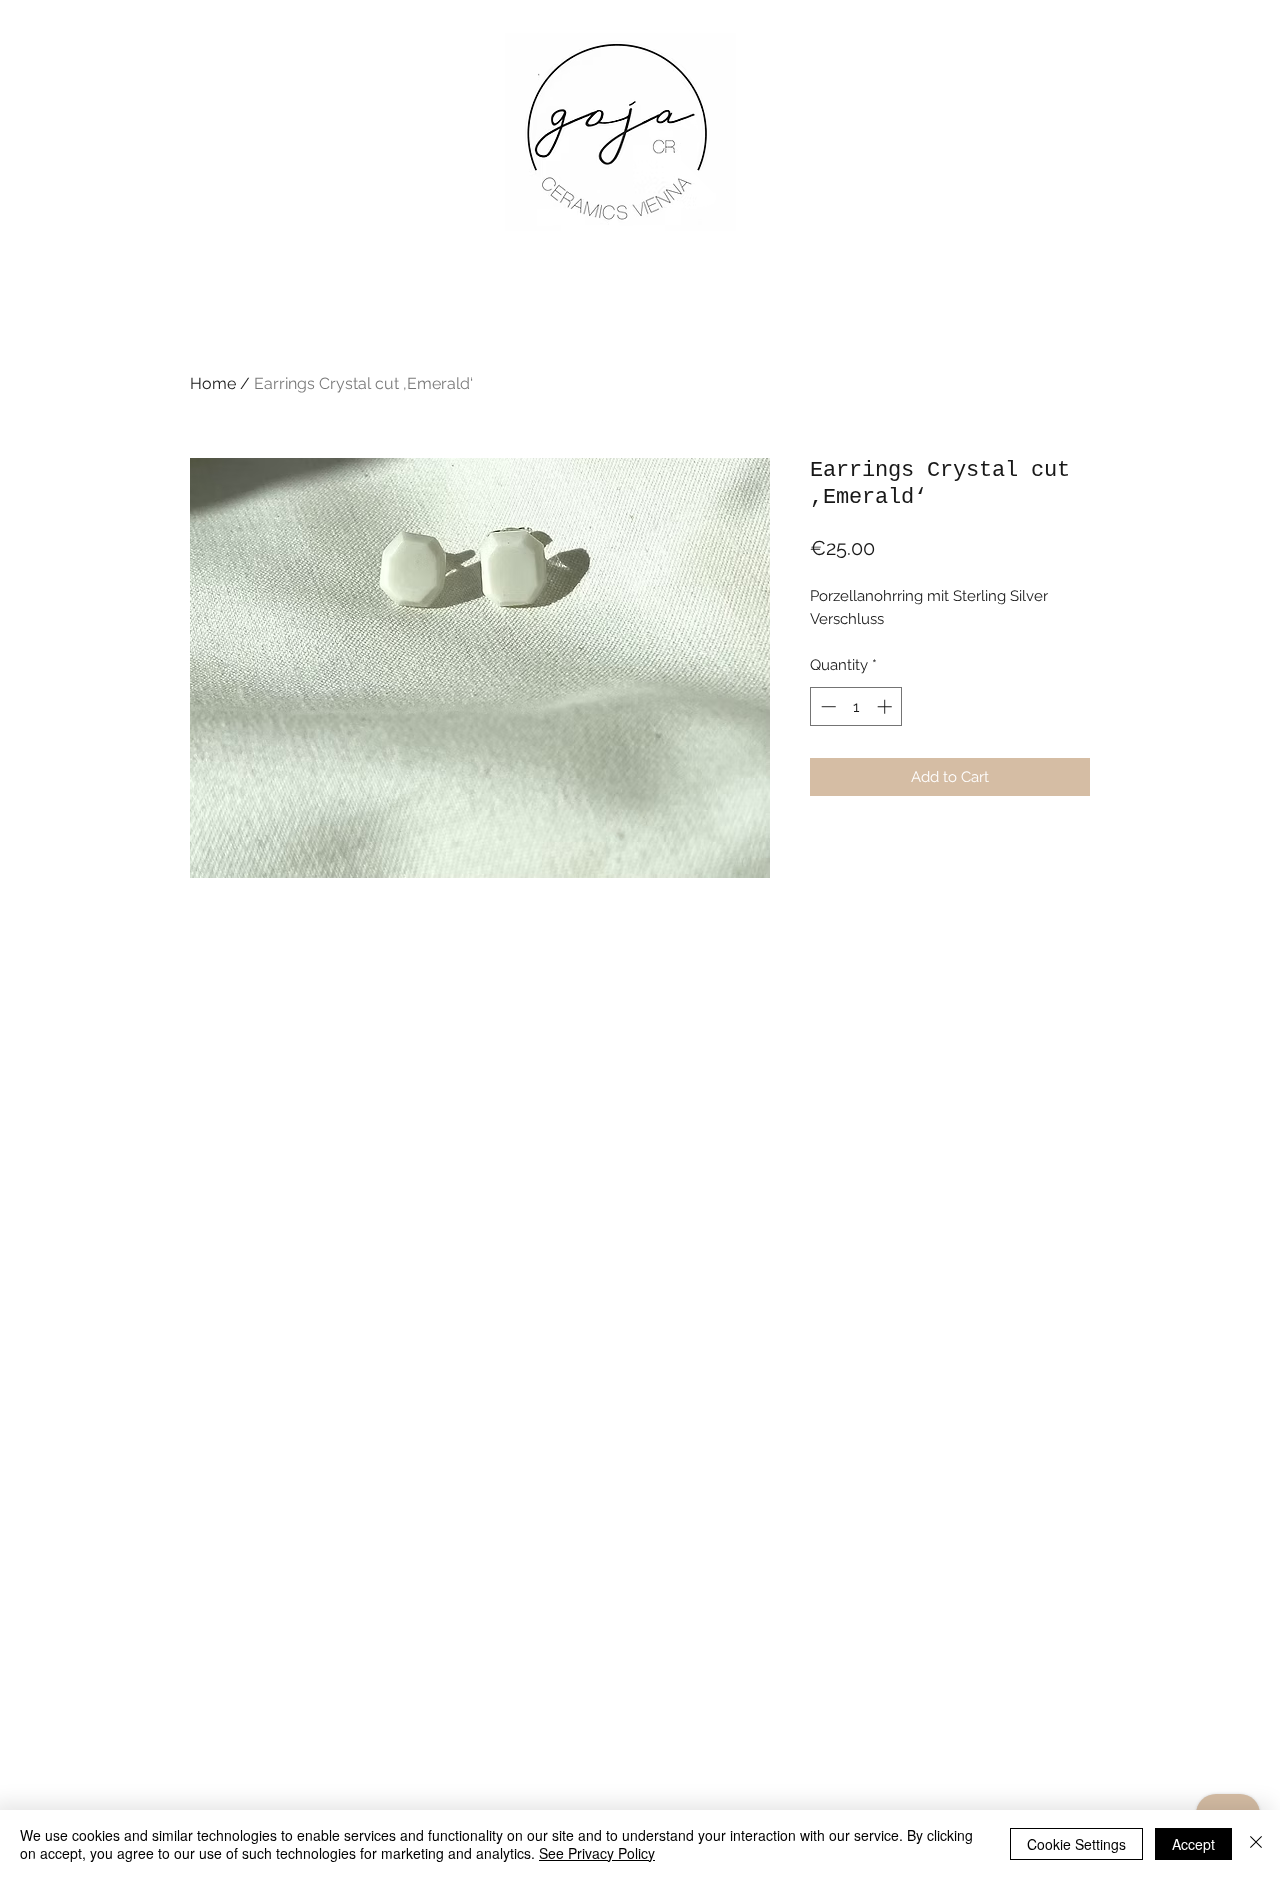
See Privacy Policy (597, 1853)
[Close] (1256, 1844)
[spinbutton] (856, 706)
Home (213, 383)
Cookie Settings (1076, 1844)
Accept (1193, 1844)
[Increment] (886, 706)
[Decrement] (826, 706)
